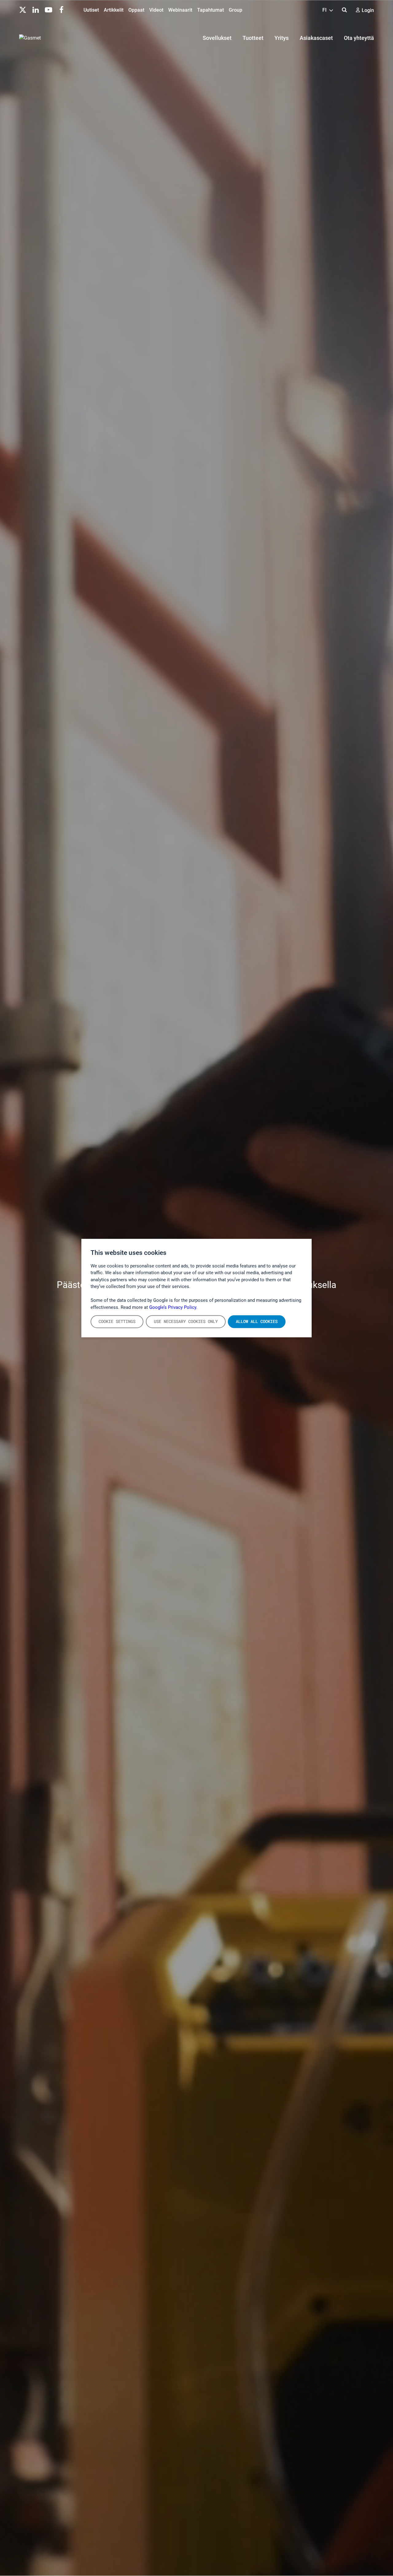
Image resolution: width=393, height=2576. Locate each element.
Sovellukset (217, 38)
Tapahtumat (210, 10)
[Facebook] (61, 9)
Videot (156, 10)
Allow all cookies (257, 1321)
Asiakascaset (316, 38)
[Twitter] (23, 9)
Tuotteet (253, 38)
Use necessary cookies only (186, 1321)
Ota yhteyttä (359, 38)
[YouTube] (49, 9)
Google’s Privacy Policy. (173, 1307)
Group (235, 10)
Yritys (282, 38)
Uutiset (91, 10)
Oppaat (136, 10)
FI (325, 10)
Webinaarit (180, 10)
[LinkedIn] (36, 9)
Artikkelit (114, 10)
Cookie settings (117, 1321)
